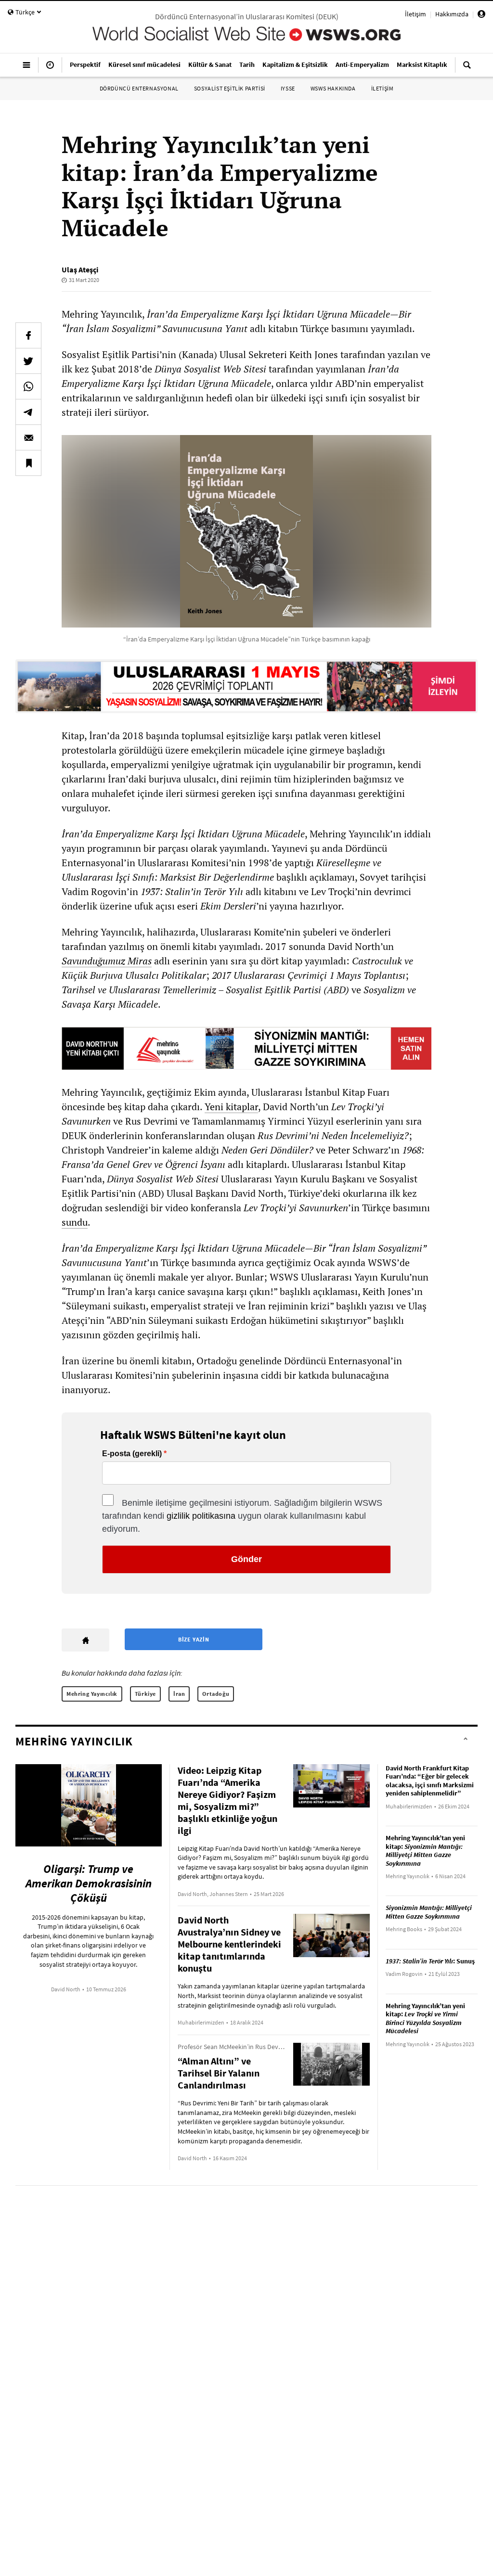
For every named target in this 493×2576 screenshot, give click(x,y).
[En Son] (50, 69)
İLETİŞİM (383, 88)
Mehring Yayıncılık (92, 1694)
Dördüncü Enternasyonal (139, 88)
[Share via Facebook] (28, 335)
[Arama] (467, 69)
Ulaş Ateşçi (80, 269)
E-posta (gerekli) (132, 1454)
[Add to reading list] (28, 463)
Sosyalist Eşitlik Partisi (230, 88)
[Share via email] (28, 437)
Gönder (246, 1559)
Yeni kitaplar (231, 1107)
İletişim (415, 14)
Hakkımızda (452, 14)
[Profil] (481, 15)
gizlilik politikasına (201, 1516)
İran (179, 1694)
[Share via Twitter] (28, 361)
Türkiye (145, 1694)
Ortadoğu (216, 1694)
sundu (75, 1222)
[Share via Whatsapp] (28, 386)
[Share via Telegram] (28, 412)
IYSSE (288, 88)
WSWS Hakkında (333, 88)
